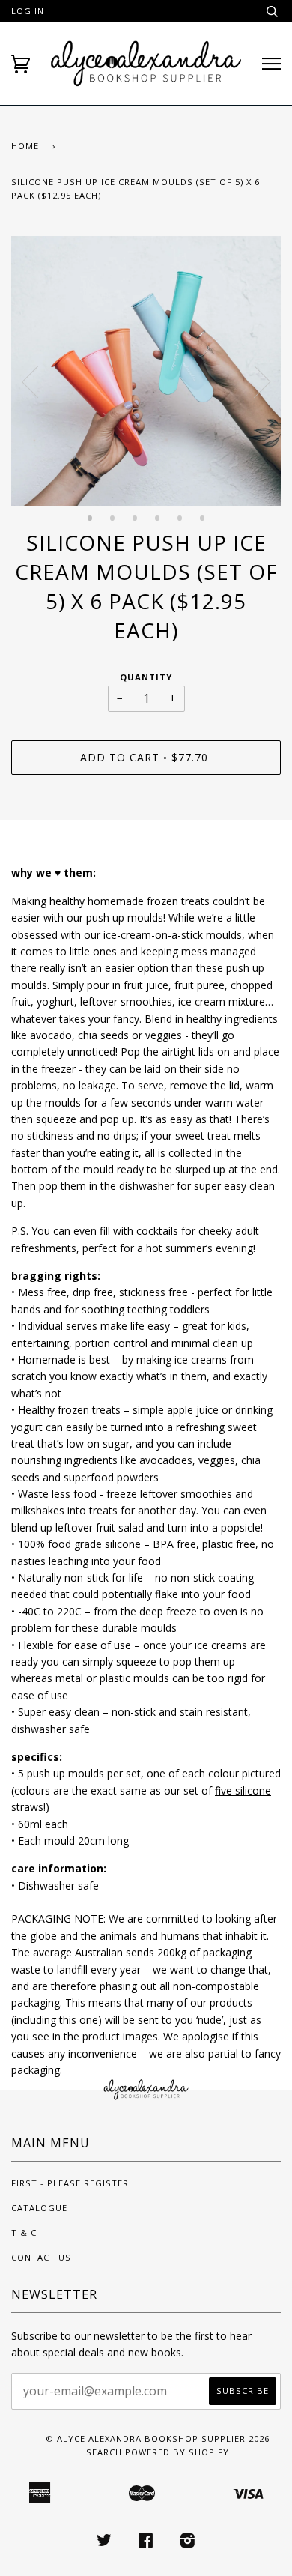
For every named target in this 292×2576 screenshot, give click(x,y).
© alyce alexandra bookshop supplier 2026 (158, 2439)
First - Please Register (70, 2183)
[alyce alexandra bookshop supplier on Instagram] (188, 2543)
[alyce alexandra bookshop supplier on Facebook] (146, 2543)
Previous (30, 382)
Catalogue (39, 2208)
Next (262, 382)
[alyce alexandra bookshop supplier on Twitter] (104, 2543)
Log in (28, 11)
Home (25, 146)
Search (104, 2452)
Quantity (146, 677)
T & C (24, 2232)
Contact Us (41, 2257)
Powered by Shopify (177, 2452)
